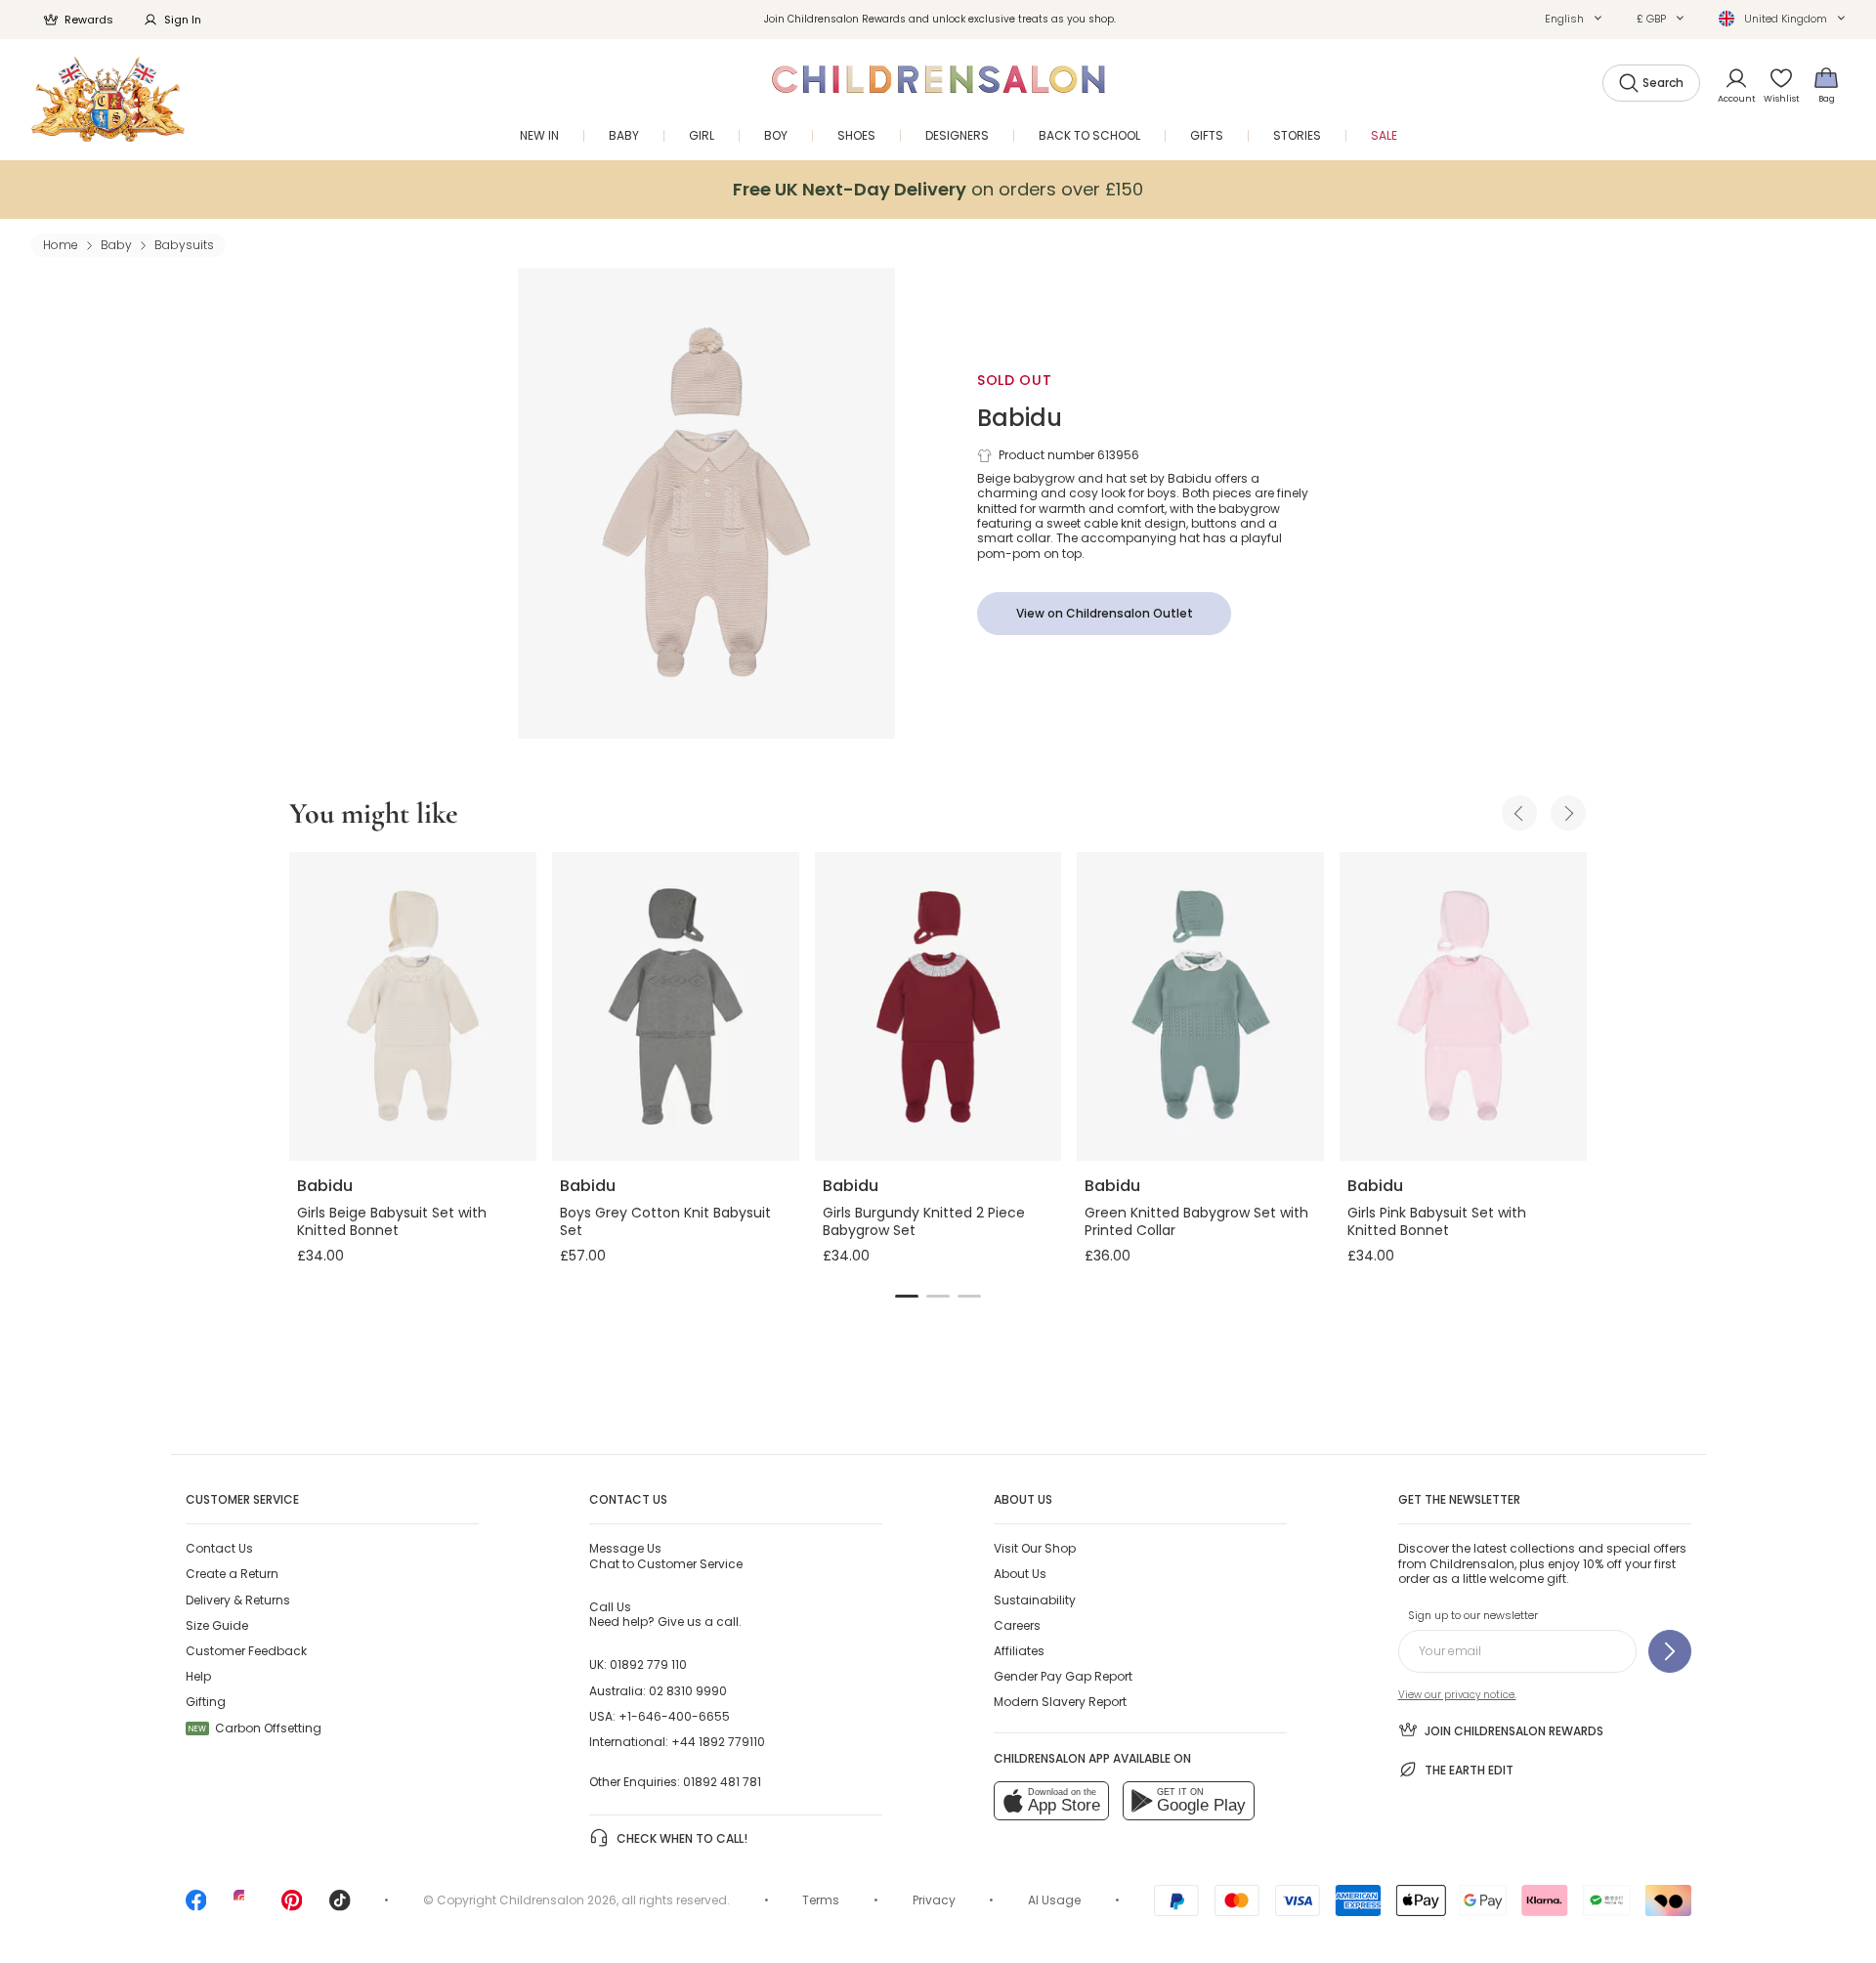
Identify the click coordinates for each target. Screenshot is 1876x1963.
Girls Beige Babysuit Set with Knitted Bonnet (392, 1221)
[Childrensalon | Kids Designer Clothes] (108, 99)
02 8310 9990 (688, 1691)
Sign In (183, 20)
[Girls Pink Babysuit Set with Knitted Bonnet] (1463, 1006)
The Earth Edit (1469, 1770)
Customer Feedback (246, 1651)
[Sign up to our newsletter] (1670, 1651)
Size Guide (217, 1625)
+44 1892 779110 (718, 1742)
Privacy (934, 1900)
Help (198, 1676)
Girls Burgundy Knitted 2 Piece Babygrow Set (924, 1221)
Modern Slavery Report (1060, 1702)
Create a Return (232, 1574)
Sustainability (1035, 1600)
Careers (1017, 1625)
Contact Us (219, 1548)
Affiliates (1019, 1651)
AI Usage (1054, 1900)
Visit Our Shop (1035, 1548)
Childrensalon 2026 (558, 1900)
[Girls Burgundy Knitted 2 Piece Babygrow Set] (938, 1006)
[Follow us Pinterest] (292, 1907)
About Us (1020, 1574)
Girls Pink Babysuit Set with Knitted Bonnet (1437, 1221)
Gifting (206, 1702)
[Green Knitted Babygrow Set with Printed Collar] (1200, 1006)
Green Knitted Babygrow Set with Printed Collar (1196, 1221)
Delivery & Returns (238, 1600)
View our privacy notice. (1457, 1695)
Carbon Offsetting (255, 1728)
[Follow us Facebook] (196, 1907)
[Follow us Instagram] (244, 1907)
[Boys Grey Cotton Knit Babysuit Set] (676, 1006)
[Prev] (1519, 813)
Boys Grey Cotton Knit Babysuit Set (665, 1221)
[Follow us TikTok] (340, 1907)
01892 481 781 (722, 1782)
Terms (821, 1900)
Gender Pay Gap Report (1063, 1676)
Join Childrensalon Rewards (1514, 1731)
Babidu (1020, 418)
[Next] (1568, 813)
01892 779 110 (648, 1664)
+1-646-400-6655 (674, 1716)
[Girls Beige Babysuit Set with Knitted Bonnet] (413, 1006)
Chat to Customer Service (666, 1556)
